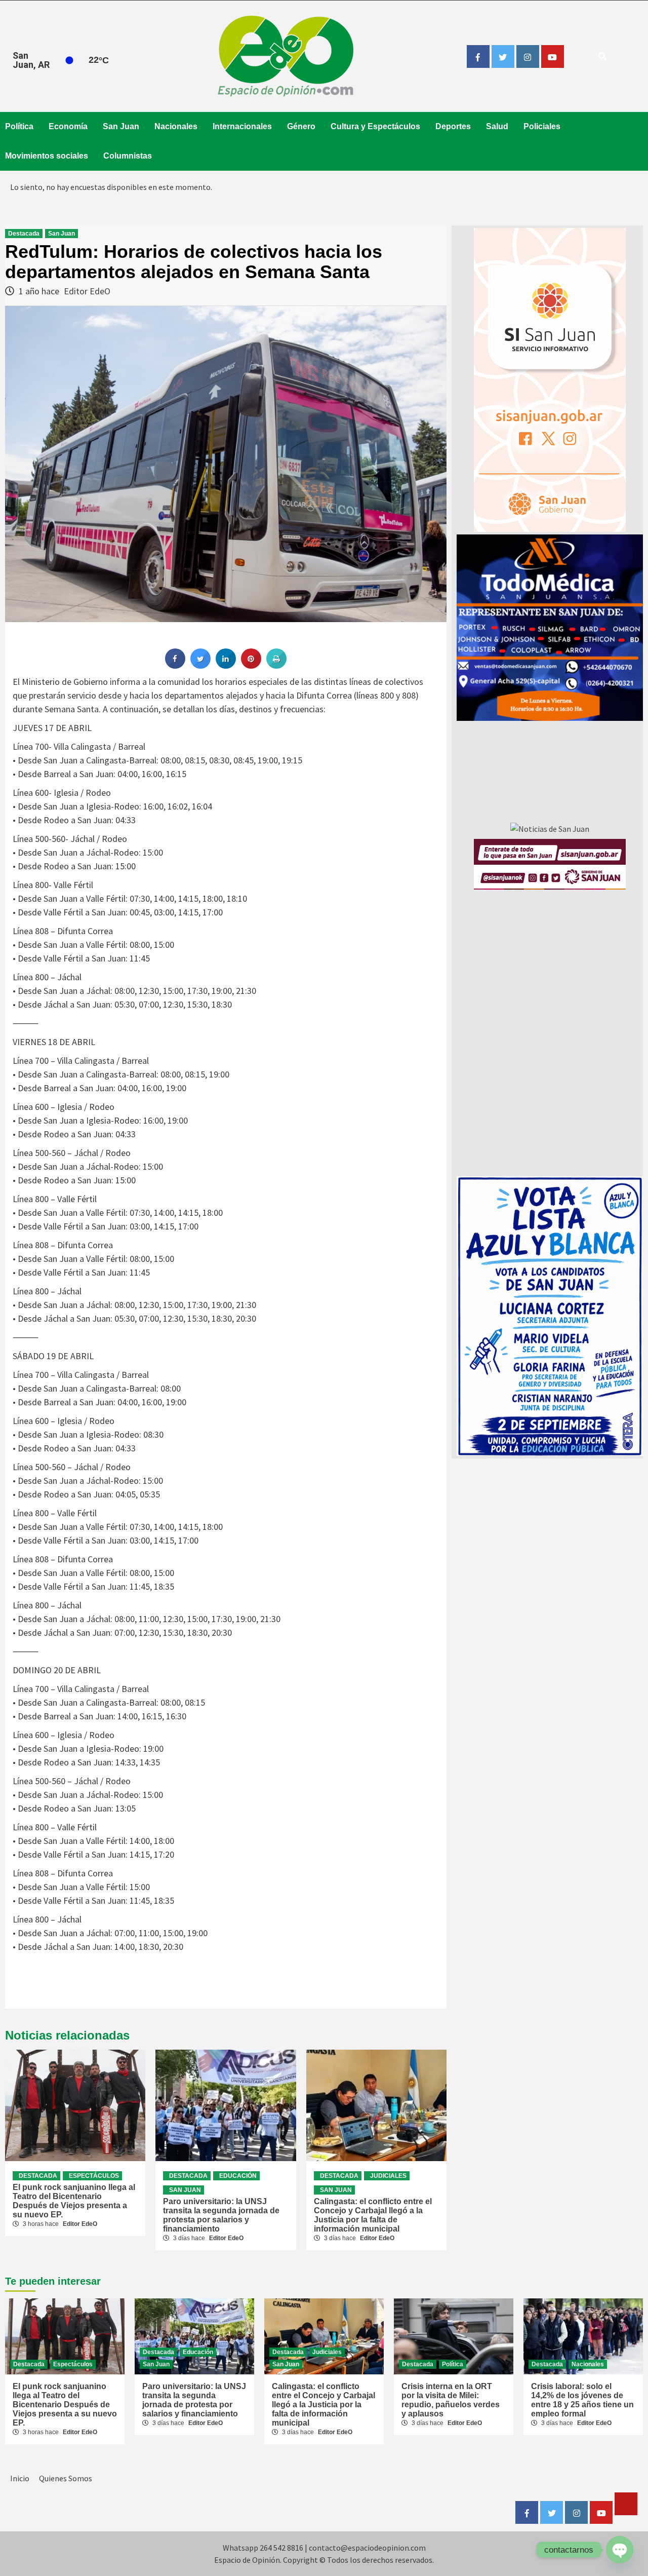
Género (301, 126)
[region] (550, 628)
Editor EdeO (87, 291)
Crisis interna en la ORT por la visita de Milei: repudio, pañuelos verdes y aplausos (451, 2400)
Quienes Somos (66, 2478)
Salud (497, 126)
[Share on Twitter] (200, 666)
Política (19, 126)
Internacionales (242, 126)
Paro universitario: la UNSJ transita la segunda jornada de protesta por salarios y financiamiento (221, 2215)
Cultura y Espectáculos (375, 126)
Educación (238, 2176)
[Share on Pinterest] (251, 666)
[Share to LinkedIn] (226, 666)
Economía (68, 126)
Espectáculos (94, 2176)
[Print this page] (276, 666)
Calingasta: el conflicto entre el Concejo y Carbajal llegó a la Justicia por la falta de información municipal (373, 2215)
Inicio (20, 2478)
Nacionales (176, 126)
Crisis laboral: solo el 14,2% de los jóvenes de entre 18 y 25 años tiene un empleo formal (582, 2400)
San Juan (121, 126)
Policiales (542, 126)
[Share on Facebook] (175, 666)
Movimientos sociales (47, 156)
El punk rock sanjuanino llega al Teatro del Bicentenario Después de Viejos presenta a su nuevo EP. (74, 2201)
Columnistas (128, 156)
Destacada (24, 234)
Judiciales (388, 2176)
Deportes (453, 126)
